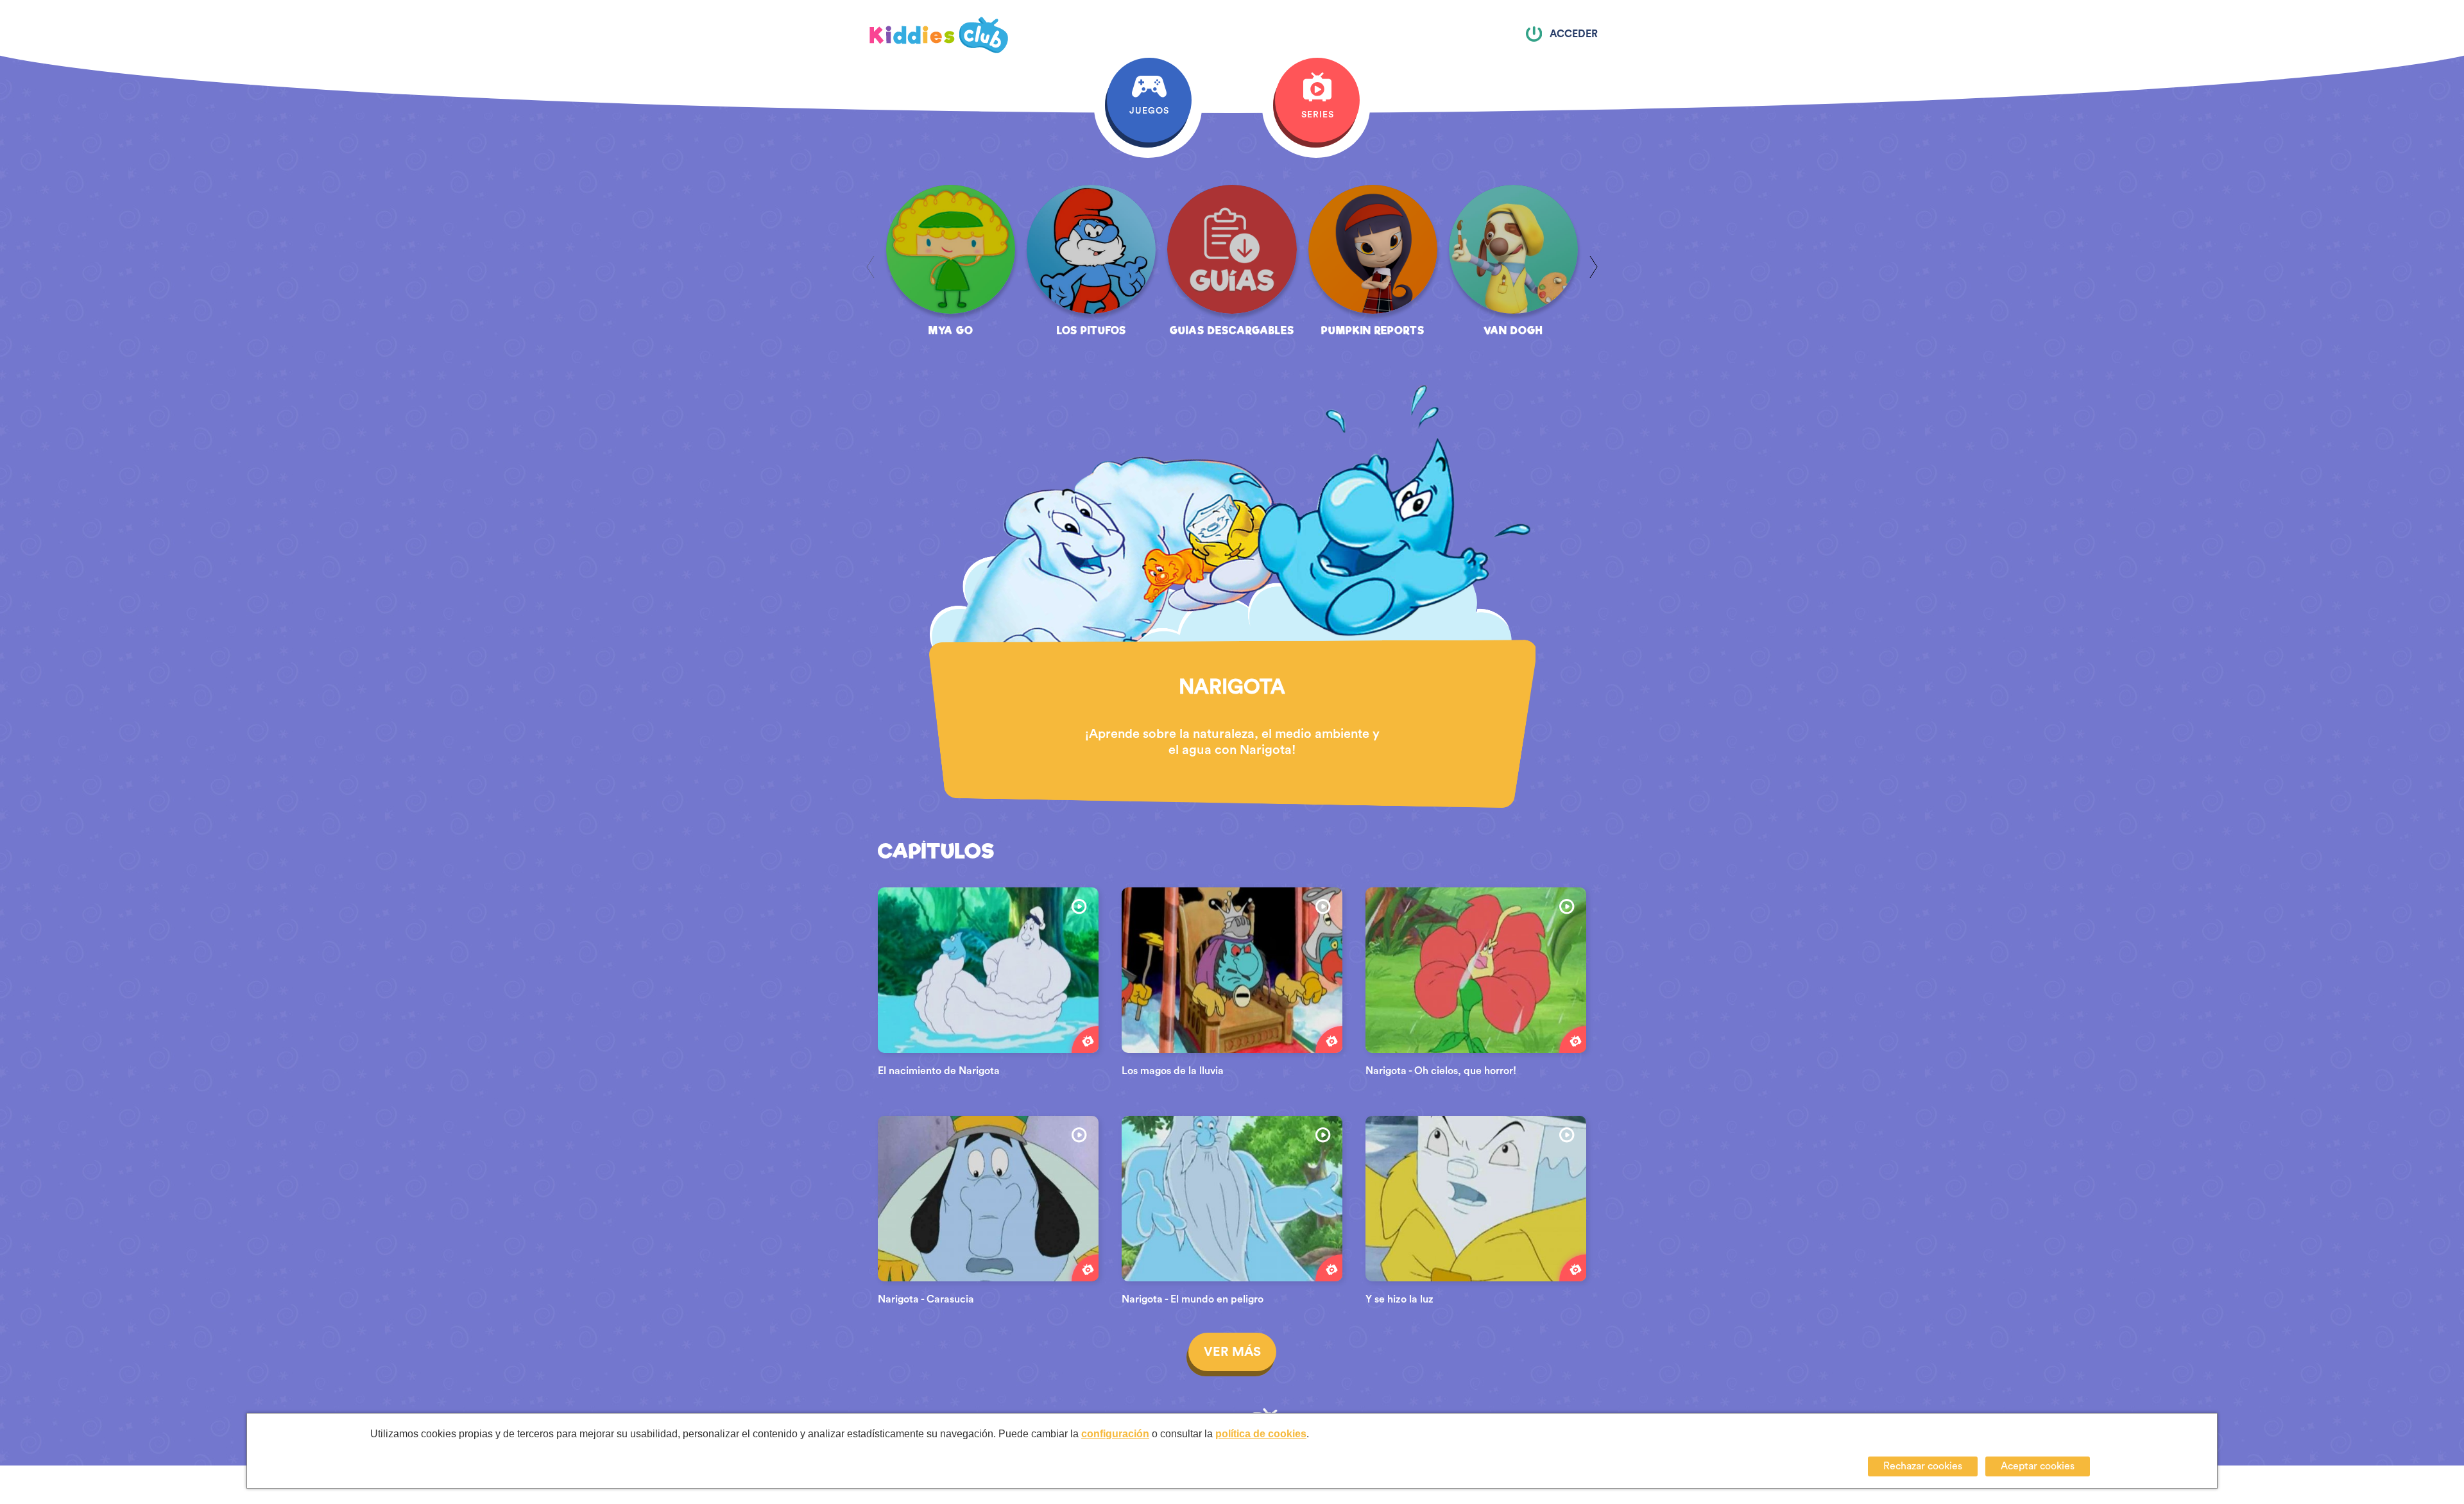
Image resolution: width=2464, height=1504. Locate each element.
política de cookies (1261, 1434)
